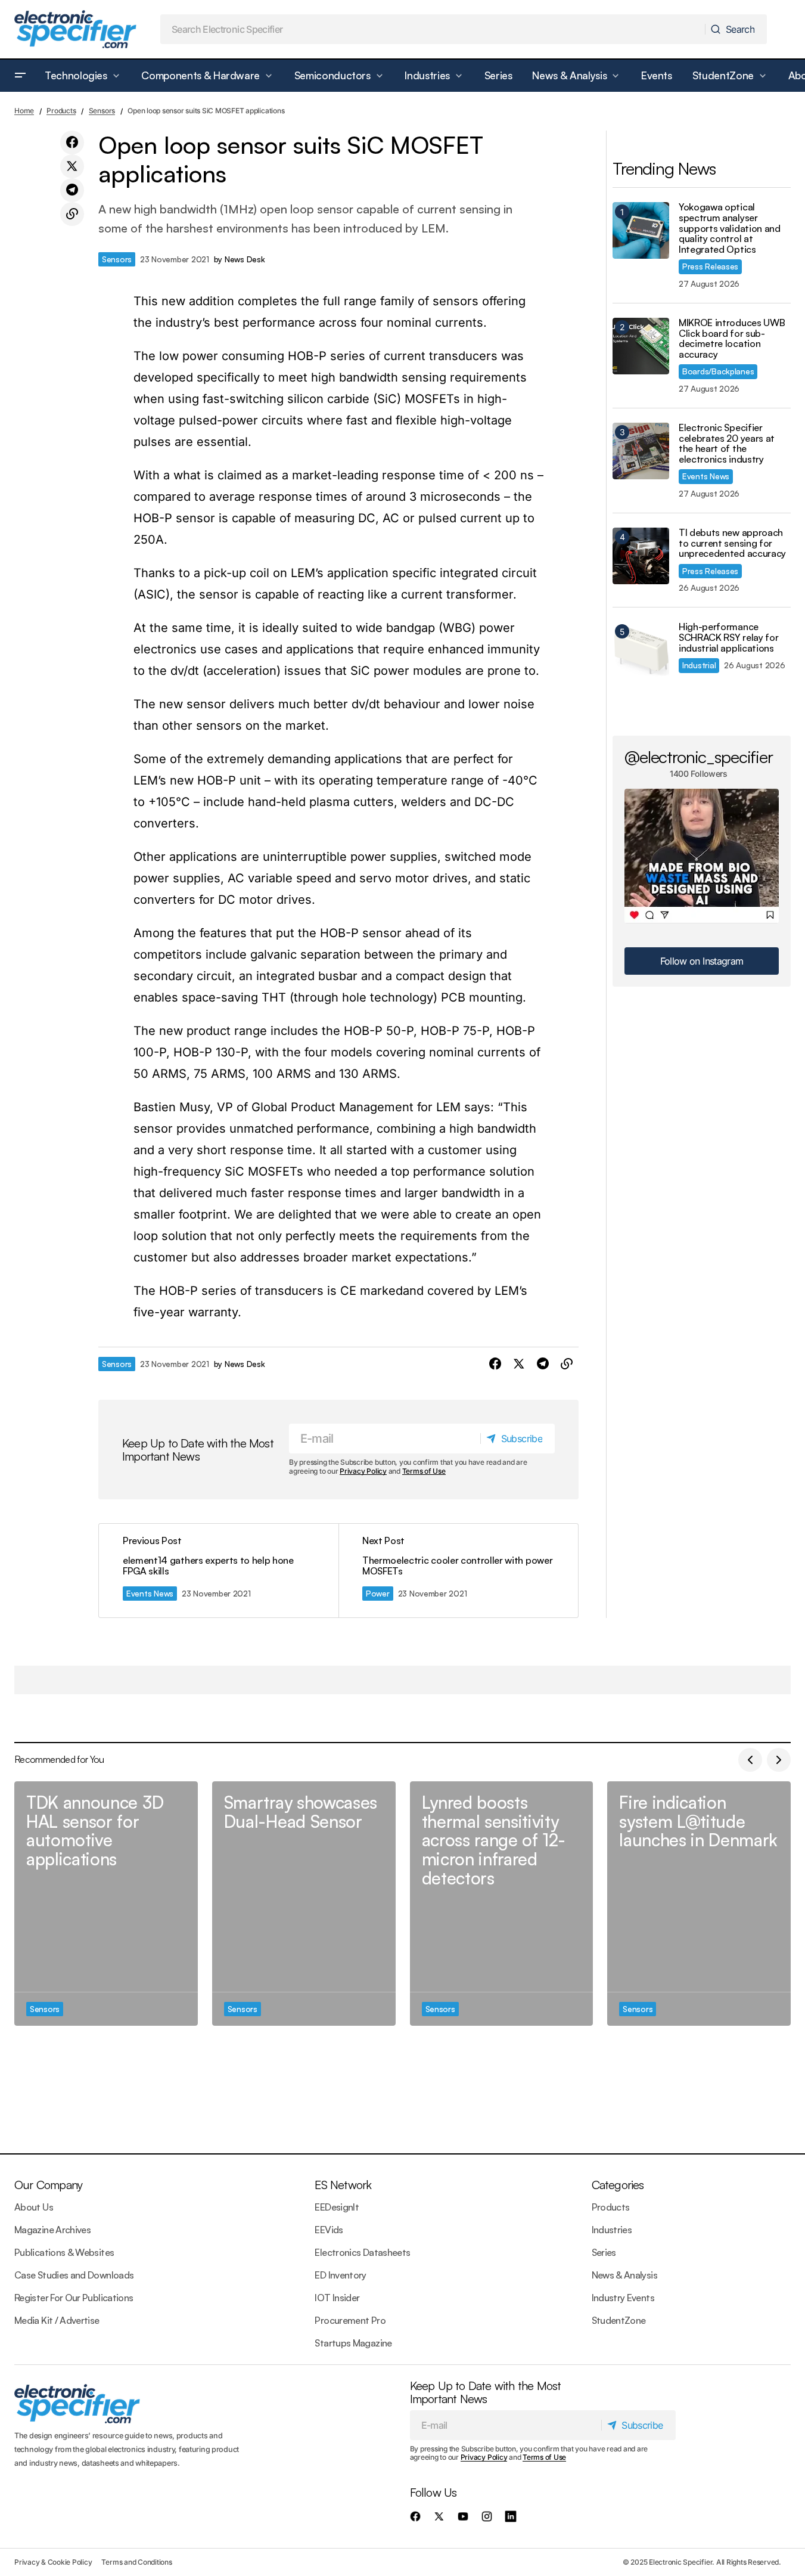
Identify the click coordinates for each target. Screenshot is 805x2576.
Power (378, 1593)
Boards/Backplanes (718, 371)
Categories (618, 2185)
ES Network (343, 2185)
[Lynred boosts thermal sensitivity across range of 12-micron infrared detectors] (502, 1904)
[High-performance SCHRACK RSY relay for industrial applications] (641, 650)
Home (24, 111)
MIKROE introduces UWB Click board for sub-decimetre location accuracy (732, 339)
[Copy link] (72, 214)
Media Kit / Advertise (57, 2320)
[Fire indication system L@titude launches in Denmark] (699, 1904)
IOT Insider (337, 2298)
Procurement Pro (350, 2320)
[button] (20, 76)
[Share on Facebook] (72, 142)
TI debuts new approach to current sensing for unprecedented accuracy (732, 543)
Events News (150, 1593)
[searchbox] (433, 29)
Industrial (699, 665)
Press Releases (710, 266)
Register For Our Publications (74, 2298)
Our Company (48, 2185)
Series (604, 2252)
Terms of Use (424, 1471)
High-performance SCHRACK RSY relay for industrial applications (728, 638)
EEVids (329, 2230)
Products (61, 111)
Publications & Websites (64, 2252)
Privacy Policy (363, 1471)
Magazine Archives (52, 2230)
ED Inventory (340, 2275)
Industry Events (623, 2298)
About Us (34, 2207)
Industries (612, 2230)
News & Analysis (624, 2275)
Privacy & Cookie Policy (53, 2562)
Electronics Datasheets (362, 2252)
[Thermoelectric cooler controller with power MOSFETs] (458, 1571)
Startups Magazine (353, 2343)
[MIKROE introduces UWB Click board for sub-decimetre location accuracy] (641, 346)
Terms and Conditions (136, 2562)
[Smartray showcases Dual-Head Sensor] (304, 1904)
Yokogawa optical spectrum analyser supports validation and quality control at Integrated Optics (730, 228)
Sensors (102, 111)
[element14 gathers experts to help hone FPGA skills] (219, 1571)
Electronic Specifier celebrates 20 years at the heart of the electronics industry (727, 444)
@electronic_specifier (699, 757)
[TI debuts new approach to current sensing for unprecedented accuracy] (641, 556)
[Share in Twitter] (72, 166)
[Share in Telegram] (72, 190)
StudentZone (619, 2320)
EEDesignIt (337, 2207)
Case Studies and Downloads (74, 2275)
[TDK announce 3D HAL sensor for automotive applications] (106, 1904)
